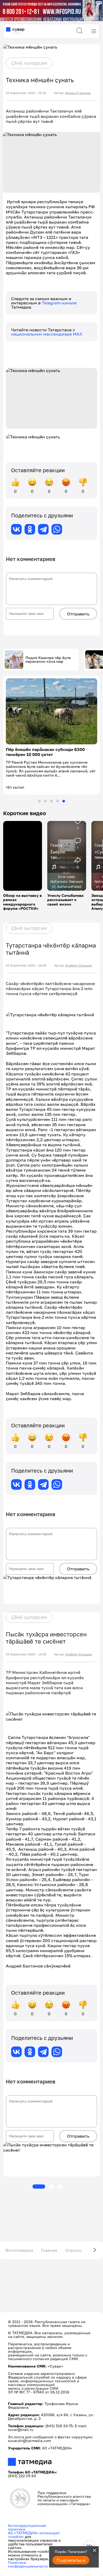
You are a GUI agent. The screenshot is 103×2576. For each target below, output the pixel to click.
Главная (49, 2241)
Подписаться (71, 2560)
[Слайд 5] (64, 792)
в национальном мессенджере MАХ (47, 332)
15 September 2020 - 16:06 (26, 957)
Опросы (74, 2241)
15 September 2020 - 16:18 (26, 93)
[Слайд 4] (58, 792)
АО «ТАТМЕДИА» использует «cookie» (34, 2526)
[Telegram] (43, 529)
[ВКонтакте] (16, 529)
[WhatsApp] (57, 529)
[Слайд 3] (51, 792)
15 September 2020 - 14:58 (26, 1646)
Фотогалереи (19, 2241)
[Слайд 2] (45, 792)
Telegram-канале (59, 303)
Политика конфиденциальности (28, 2556)
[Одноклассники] (30, 529)
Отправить (78, 614)
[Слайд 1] (39, 792)
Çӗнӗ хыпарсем (29, 63)
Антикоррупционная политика (27, 2519)
